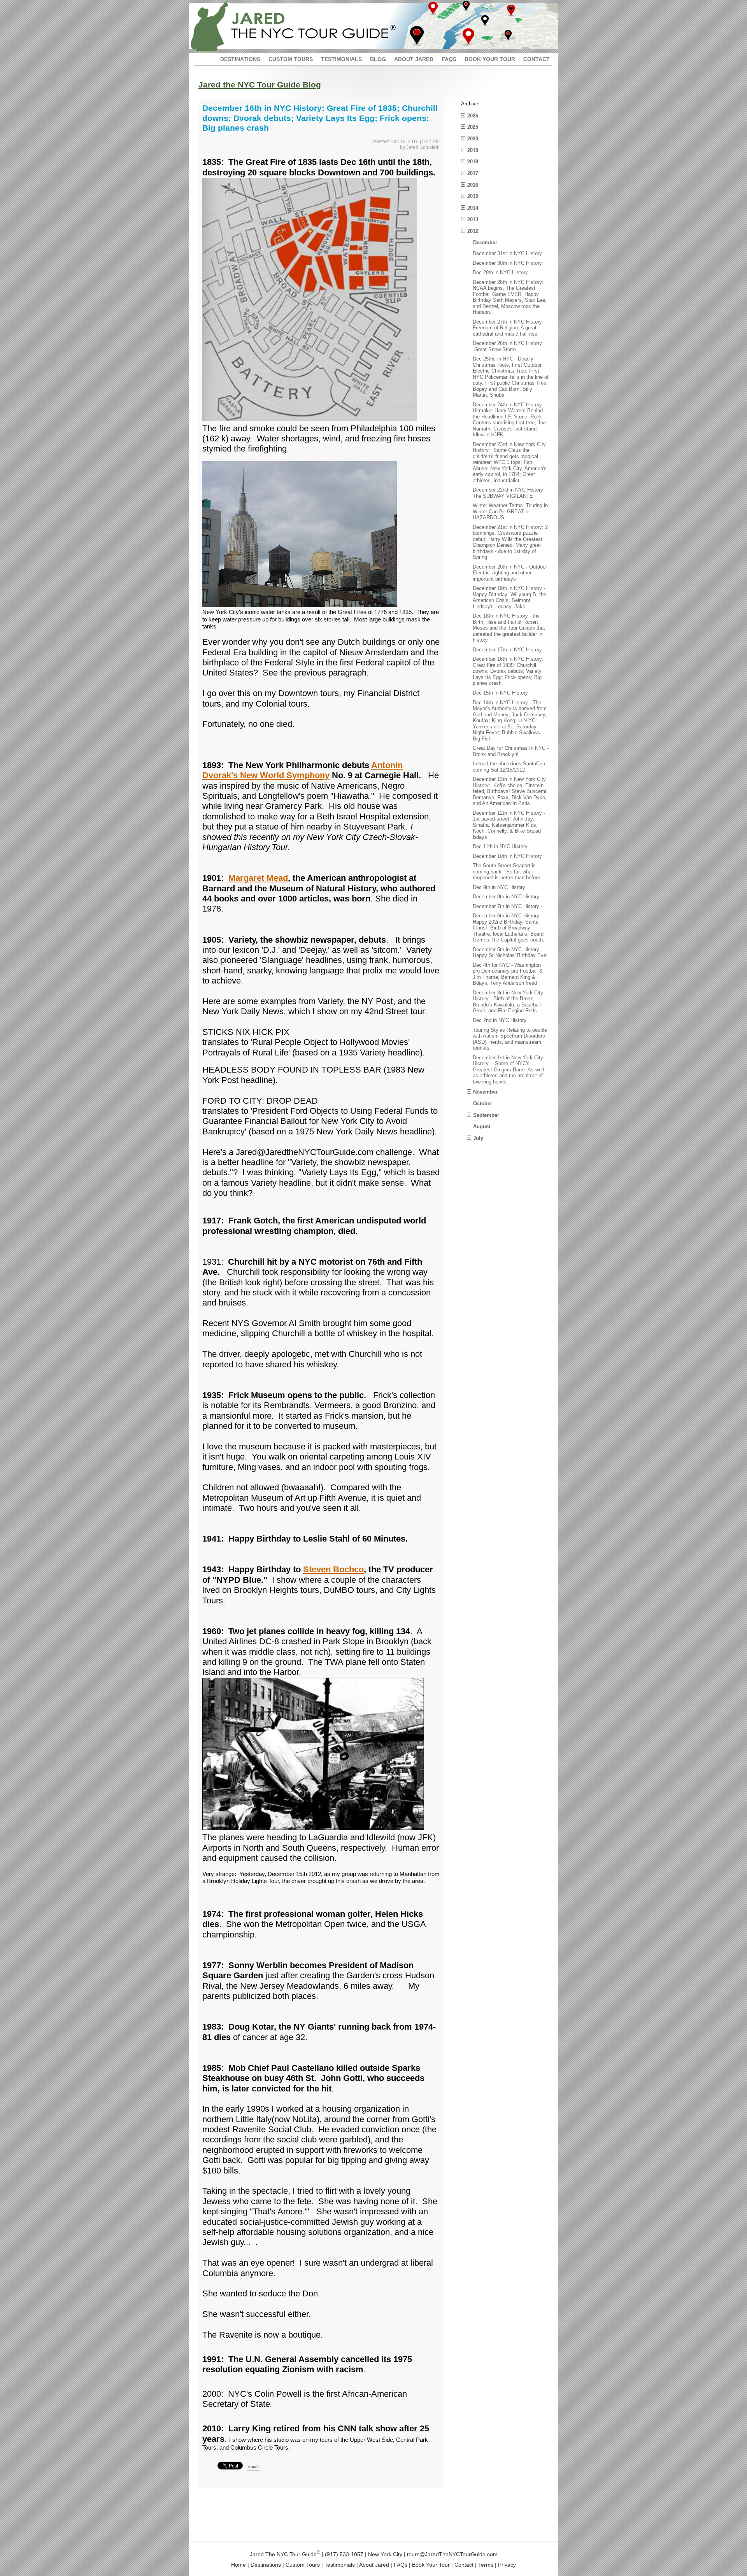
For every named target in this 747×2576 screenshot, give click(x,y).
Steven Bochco (333, 1569)
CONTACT (537, 59)
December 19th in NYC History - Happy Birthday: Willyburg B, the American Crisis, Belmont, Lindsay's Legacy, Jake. (509, 597)
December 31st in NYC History (507, 253)
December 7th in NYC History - (508, 906)
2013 (473, 220)
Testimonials (340, 2565)
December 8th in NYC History (506, 897)
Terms (486, 2565)
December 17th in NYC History (507, 650)
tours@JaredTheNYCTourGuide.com (452, 2554)
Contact (464, 2565)
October (483, 1103)
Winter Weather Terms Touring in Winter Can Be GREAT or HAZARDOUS (510, 511)
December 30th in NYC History (507, 263)
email (253, 2467)
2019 (473, 150)
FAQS (449, 59)
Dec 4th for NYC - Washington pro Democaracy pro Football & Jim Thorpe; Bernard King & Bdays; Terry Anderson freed (508, 974)
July (478, 1138)
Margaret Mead (258, 878)
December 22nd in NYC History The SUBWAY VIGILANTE (508, 493)
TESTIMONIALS (341, 59)
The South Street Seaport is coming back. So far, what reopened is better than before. (507, 871)
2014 (473, 208)
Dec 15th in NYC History (500, 693)
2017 (473, 173)
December (485, 242)
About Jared (374, 2565)
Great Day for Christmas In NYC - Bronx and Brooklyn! (511, 751)
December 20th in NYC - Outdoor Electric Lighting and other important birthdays (510, 573)
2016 (473, 185)
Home (238, 2565)
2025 (473, 127)
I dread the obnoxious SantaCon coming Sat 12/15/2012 (510, 767)
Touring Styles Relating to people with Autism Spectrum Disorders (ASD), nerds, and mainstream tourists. (510, 1039)
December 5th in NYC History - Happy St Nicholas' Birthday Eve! (510, 953)
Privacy (507, 2565)
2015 (473, 196)
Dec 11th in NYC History (500, 846)
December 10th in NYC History (507, 856)
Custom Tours (303, 2565)
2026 (473, 116)
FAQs (401, 2565)
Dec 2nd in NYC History (500, 1020)
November (485, 1092)
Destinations (266, 2565)
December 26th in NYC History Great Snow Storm (507, 346)
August (482, 1126)
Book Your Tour (431, 2565)
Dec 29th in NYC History (500, 272)
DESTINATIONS (240, 59)
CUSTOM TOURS (291, 59)
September (486, 1115)
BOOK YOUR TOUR (490, 59)
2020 (473, 139)
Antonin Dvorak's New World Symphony (302, 770)
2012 (473, 231)
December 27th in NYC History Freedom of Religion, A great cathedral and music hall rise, (507, 328)
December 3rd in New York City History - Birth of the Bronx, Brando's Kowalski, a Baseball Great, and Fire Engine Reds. (508, 1002)
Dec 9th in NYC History (499, 887)
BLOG (378, 59)
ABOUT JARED (414, 59)
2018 (473, 162)
